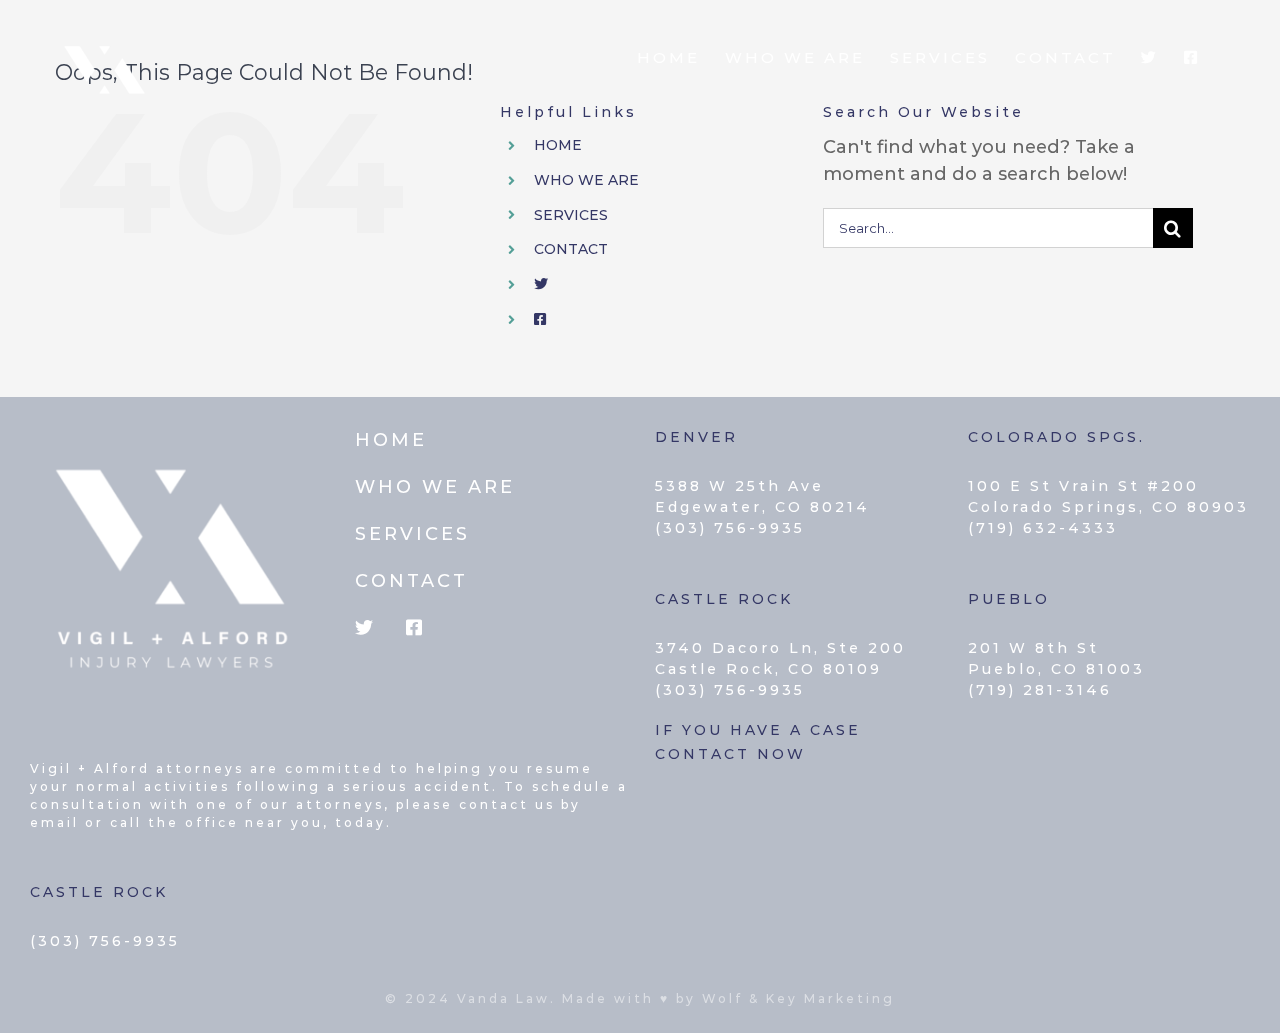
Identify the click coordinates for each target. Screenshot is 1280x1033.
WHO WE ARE (586, 180)
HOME (558, 145)
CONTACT (571, 249)
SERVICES (571, 215)
